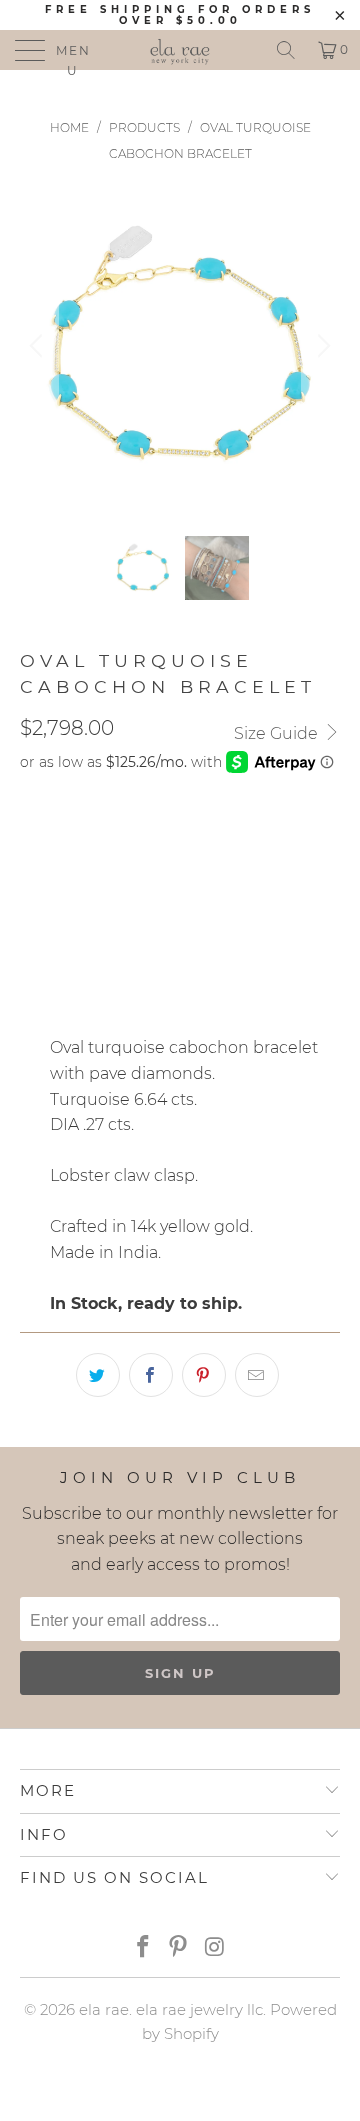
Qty (34, 895)
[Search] (286, 50)
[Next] (321, 346)
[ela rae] (180, 50)
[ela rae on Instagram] (215, 1948)
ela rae (104, 2009)
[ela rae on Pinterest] (179, 1948)
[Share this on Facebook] (151, 1375)
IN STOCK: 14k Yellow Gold (133, 838)
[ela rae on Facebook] (143, 1948)
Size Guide (278, 733)
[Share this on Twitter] (98, 1375)
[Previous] (39, 346)
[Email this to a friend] (257, 1375)
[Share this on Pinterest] (204, 1375)
